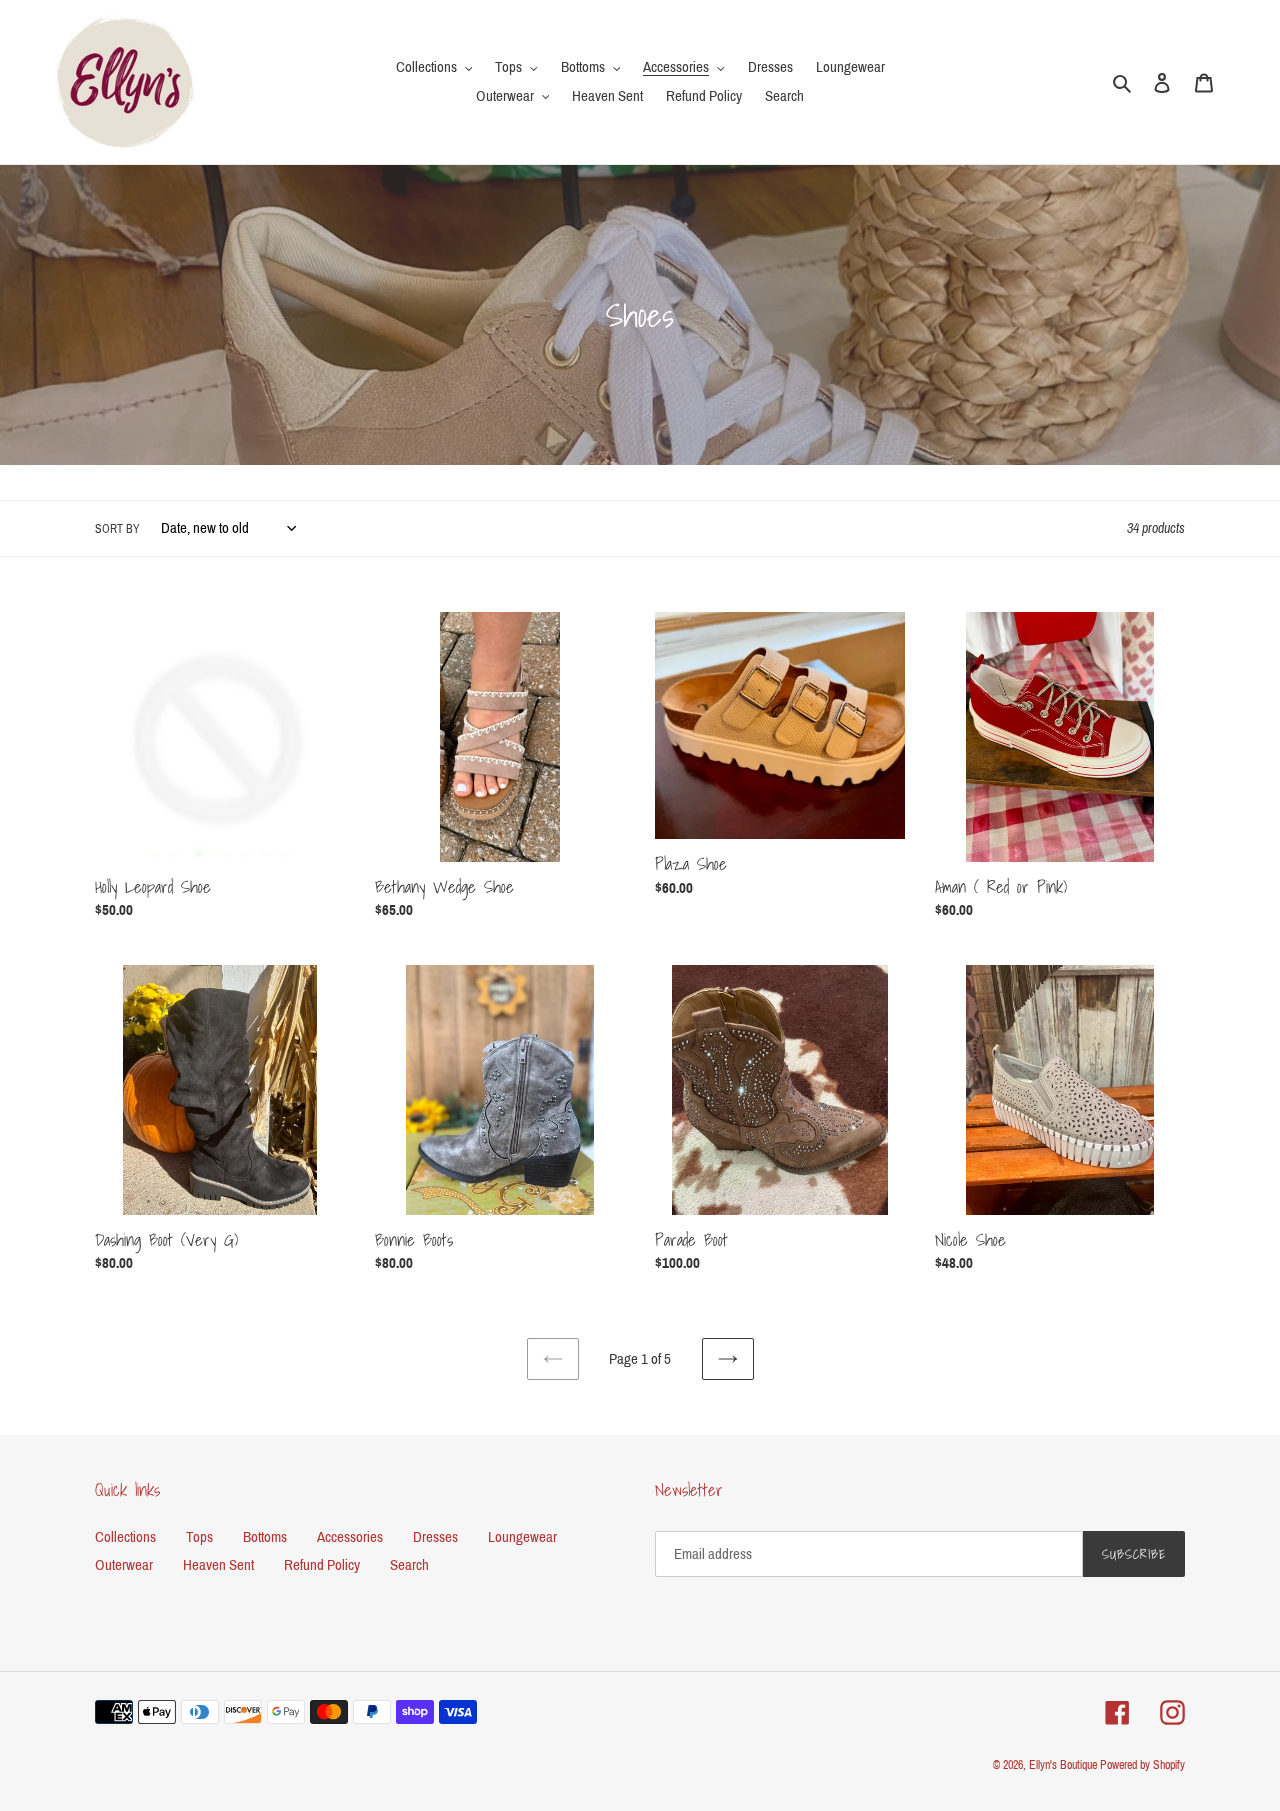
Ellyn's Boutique (1063, 1765)
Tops (199, 1537)
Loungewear (522, 1537)
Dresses (435, 1537)
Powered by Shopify (1142, 1765)
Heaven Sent (218, 1565)
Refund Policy (322, 1565)
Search (409, 1565)
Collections (125, 1537)
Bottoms (265, 1537)
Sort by (117, 529)
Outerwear (124, 1565)
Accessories (350, 1537)
